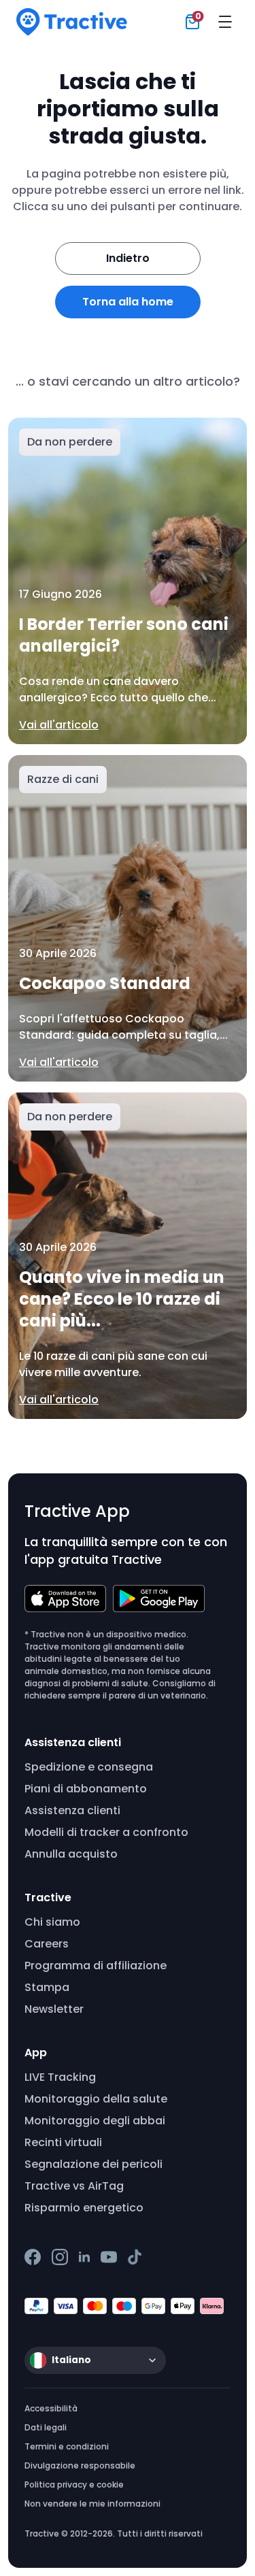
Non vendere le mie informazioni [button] (92, 2504)
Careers (47, 1944)
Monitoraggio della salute (96, 2099)
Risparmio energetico (84, 2208)
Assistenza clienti (72, 1810)
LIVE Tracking (60, 2077)
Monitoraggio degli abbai (95, 2121)
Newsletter (54, 2009)
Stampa (47, 1987)
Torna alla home (128, 302)
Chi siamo (52, 1922)
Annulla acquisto (71, 1854)
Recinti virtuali (63, 2142)
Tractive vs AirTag (74, 2186)
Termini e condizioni (67, 2446)
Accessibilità (51, 2408)
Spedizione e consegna (89, 1767)
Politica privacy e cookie (74, 2485)
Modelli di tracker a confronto (106, 1832)
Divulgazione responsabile (80, 2465)
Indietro (128, 258)
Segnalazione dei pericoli (93, 2164)
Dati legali (46, 2427)
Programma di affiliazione (96, 1966)
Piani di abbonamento (86, 1789)
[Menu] (225, 22)
